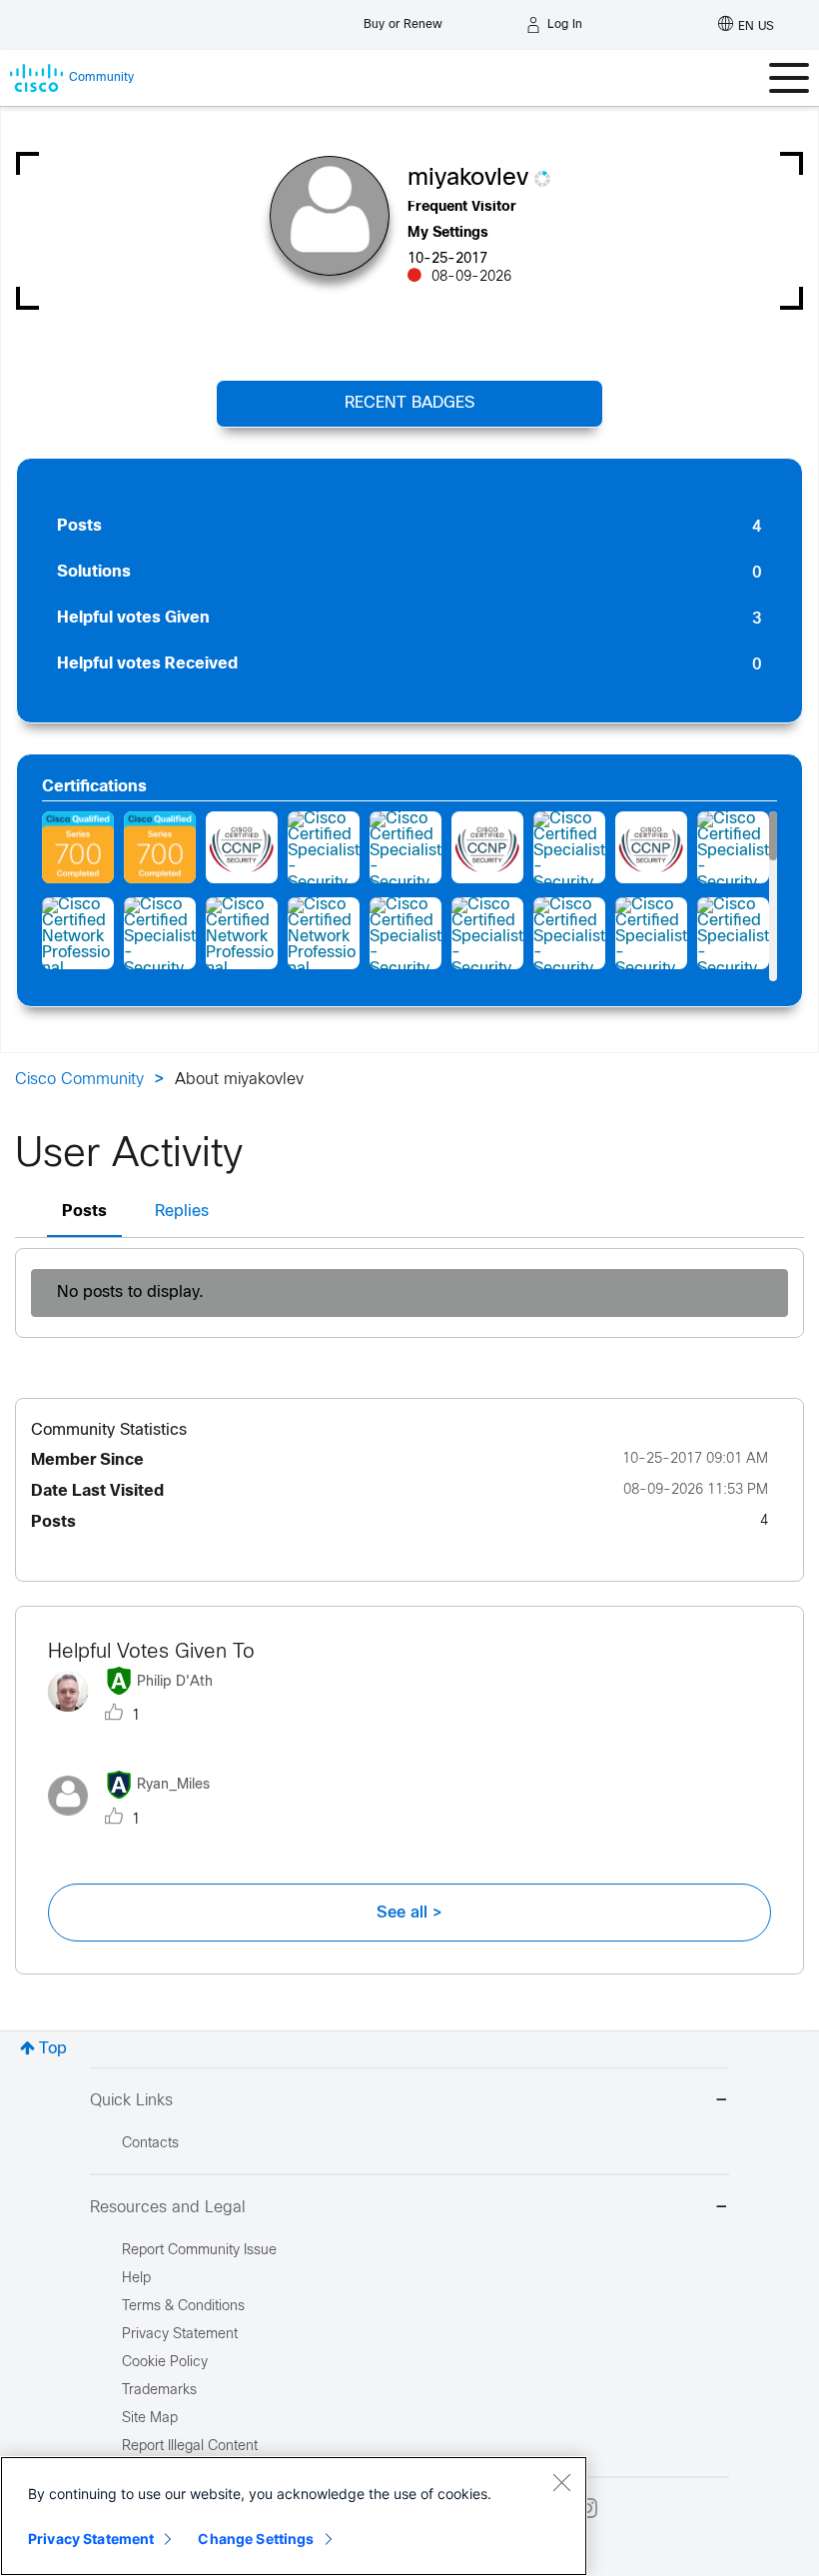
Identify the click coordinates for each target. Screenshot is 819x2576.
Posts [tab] (84, 1212)
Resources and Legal (168, 2208)
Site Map (150, 2419)
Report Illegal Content (190, 2447)
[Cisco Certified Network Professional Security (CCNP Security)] (242, 847)
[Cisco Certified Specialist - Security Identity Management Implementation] (324, 847)
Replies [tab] (182, 1212)
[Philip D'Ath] (138, 1717)
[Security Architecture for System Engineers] (78, 847)
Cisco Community (79, 1080)
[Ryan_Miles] (136, 1820)
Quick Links (131, 2101)
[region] (294, 2516)
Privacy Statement (91, 2539)
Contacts (150, 2144)
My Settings (448, 233)
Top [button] (53, 2049)
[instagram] (587, 2508)
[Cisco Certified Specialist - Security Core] (487, 933)
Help (136, 2279)
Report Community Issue (199, 2251)
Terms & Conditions (183, 2307)
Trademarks (159, 2391)
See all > (409, 1913)
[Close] (561, 2482)
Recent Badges (409, 403)
